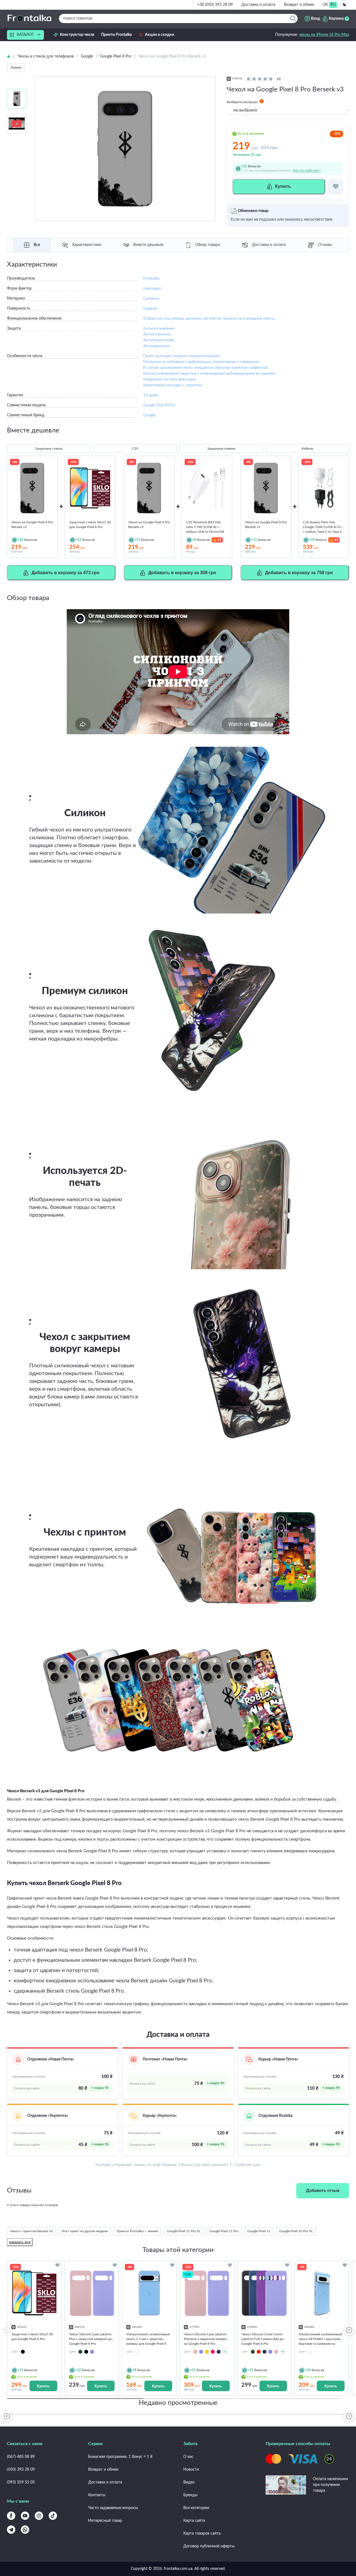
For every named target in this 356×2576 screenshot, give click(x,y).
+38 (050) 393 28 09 (215, 5)
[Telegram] (11, 2530)
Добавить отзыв (323, 2191)
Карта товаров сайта (202, 2533)
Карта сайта (194, 2521)
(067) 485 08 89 (21, 2457)
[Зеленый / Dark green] (80, 2352)
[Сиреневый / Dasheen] (92, 2352)
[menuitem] (325, 5)
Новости (191, 2470)
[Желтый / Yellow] (207, 2352)
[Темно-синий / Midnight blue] (219, 2352)
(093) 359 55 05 (21, 2482)
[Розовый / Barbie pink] (213, 2352)
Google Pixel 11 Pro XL (184, 2231)
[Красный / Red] (259, 2352)
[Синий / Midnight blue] (264, 2352)
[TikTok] (53, 2516)
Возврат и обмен (299, 5)
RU (333, 5)
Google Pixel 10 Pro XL (296, 2231)
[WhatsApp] (25, 2530)
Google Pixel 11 (259, 2231)
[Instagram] (39, 2516)
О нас (188, 2457)
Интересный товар (105, 2521)
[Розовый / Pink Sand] (195, 2352)
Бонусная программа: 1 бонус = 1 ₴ (120, 2457)
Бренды (190, 2495)
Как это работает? (307, 170)
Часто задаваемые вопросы (113, 2508)
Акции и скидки (160, 35)
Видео (189, 2482)
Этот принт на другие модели (85, 2231)
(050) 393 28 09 (21, 2470)
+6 (283, 2352)
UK (325, 5)
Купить (43, 2386)
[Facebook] (11, 2516)
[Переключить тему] (345, 4)
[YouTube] (25, 2516)
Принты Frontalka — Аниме (137, 2231)
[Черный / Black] (86, 2352)
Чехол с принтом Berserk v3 (31, 2231)
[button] (349, 2330)
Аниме (16, 68)
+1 (225, 2352)
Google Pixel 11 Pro (224, 2231)
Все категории (196, 2508)
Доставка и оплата (258, 5)
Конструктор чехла (77, 35)
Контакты (97, 2495)
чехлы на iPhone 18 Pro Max (324, 35)
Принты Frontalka (116, 35)
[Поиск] (293, 18)
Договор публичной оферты (209, 2546)
